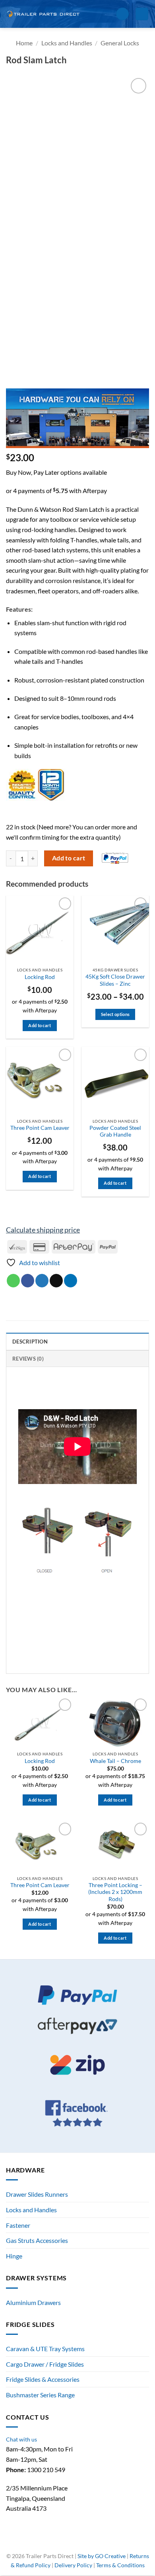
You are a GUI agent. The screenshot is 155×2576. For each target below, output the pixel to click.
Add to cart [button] (40, 1025)
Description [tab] (30, 1342)
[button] (107, 14)
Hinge (14, 2256)
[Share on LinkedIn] (71, 1281)
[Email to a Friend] (56, 1281)
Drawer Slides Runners (37, 2194)
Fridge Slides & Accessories (43, 2379)
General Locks (120, 43)
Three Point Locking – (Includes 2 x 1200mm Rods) (115, 1892)
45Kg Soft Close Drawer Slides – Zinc (115, 980)
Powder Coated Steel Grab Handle (115, 1131)
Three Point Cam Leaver (40, 1128)
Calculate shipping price (43, 1230)
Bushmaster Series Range (40, 2395)
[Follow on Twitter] (82, 2543)
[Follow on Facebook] (65, 2543)
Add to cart (69, 858)
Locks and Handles (67, 43)
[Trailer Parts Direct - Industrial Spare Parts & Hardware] (46, 14)
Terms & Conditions (120, 2565)
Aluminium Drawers (33, 2302)
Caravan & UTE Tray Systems (45, 2349)
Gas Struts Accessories (37, 2240)
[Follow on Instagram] (73, 2543)
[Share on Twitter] (42, 1281)
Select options (115, 1014)
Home (24, 43)
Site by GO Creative (102, 2556)
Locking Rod (40, 977)
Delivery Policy (73, 2565)
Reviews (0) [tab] (28, 1359)
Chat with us (21, 2439)
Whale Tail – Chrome (115, 1761)
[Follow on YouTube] (91, 2543)
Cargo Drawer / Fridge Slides (45, 2364)
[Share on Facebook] (28, 1281)
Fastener (18, 2225)
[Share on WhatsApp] (13, 1281)
